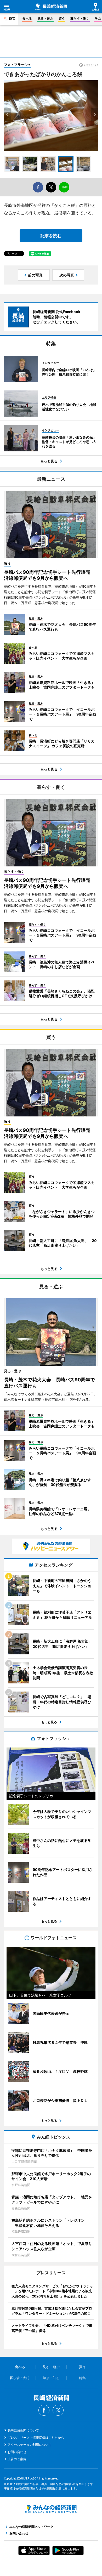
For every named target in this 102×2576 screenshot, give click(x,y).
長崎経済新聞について (23, 2430)
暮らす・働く (80, 18)
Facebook (44, 2410)
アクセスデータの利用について (30, 2445)
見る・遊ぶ (45, 18)
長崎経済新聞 (51, 7)
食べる (27, 18)
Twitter (58, 2410)
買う (62, 18)
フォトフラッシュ (18, 65)
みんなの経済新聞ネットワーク (51, 2509)
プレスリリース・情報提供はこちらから (36, 2438)
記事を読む (51, 236)
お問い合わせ (17, 2452)
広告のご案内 (17, 2459)
